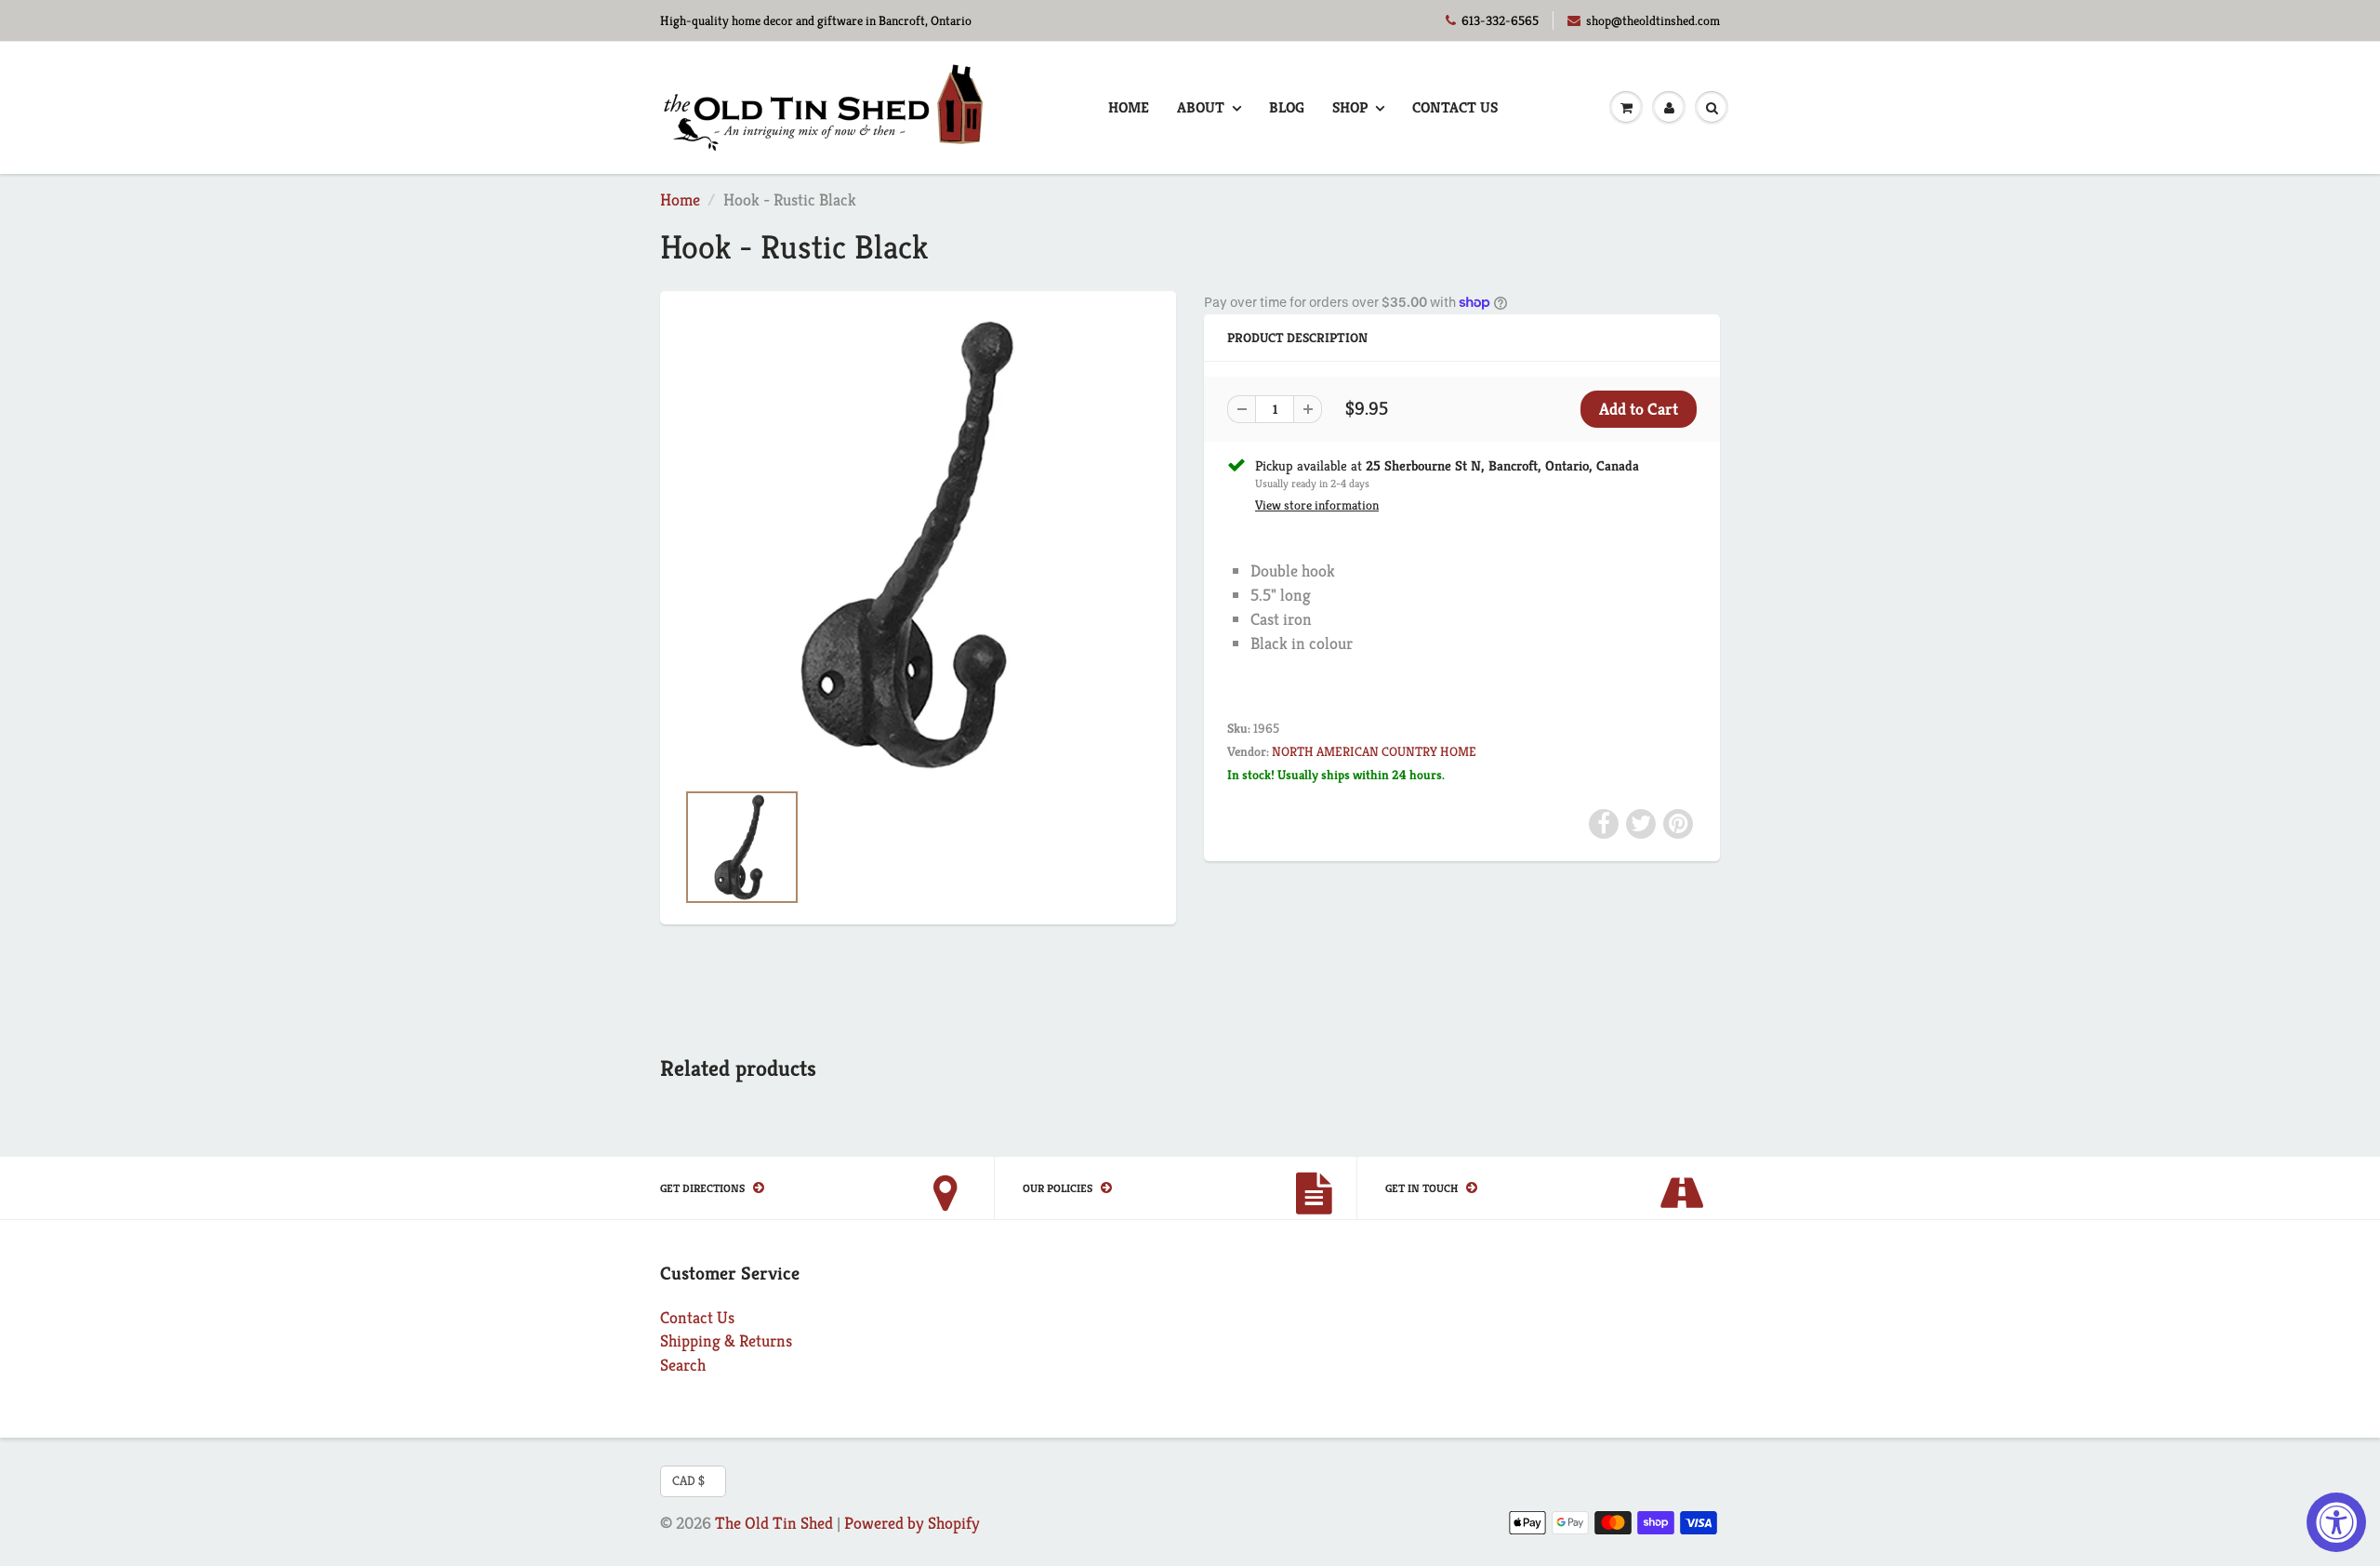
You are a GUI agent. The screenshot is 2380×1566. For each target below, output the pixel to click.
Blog (1287, 107)
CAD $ (688, 1480)
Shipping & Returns (726, 1340)
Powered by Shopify (912, 1523)
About (1201, 107)
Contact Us (1455, 107)
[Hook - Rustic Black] (918, 544)
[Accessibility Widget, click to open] (2336, 1522)
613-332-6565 (1500, 20)
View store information (1317, 505)
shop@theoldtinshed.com (1653, 20)
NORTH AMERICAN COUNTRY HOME (1374, 751)
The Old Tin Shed (774, 1523)
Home (1129, 107)
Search (683, 1365)
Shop (1350, 107)
